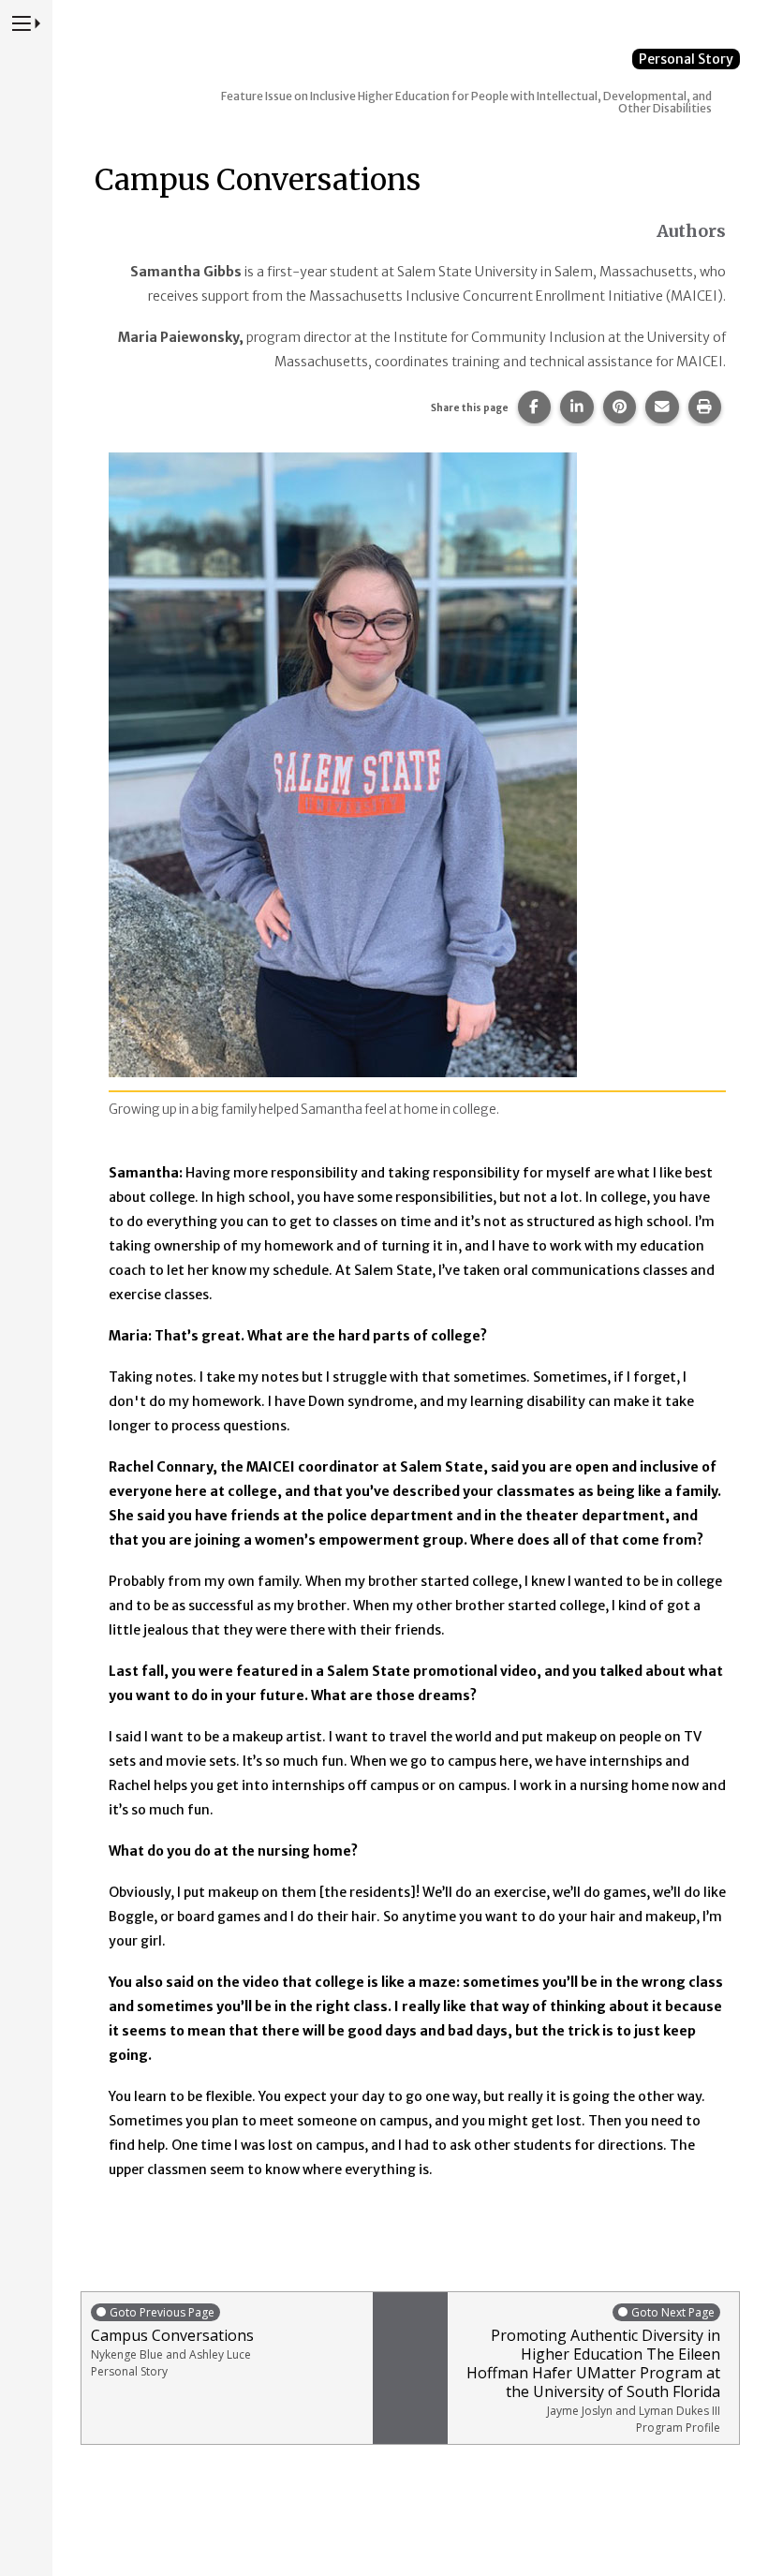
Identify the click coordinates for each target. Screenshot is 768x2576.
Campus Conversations (172, 2342)
